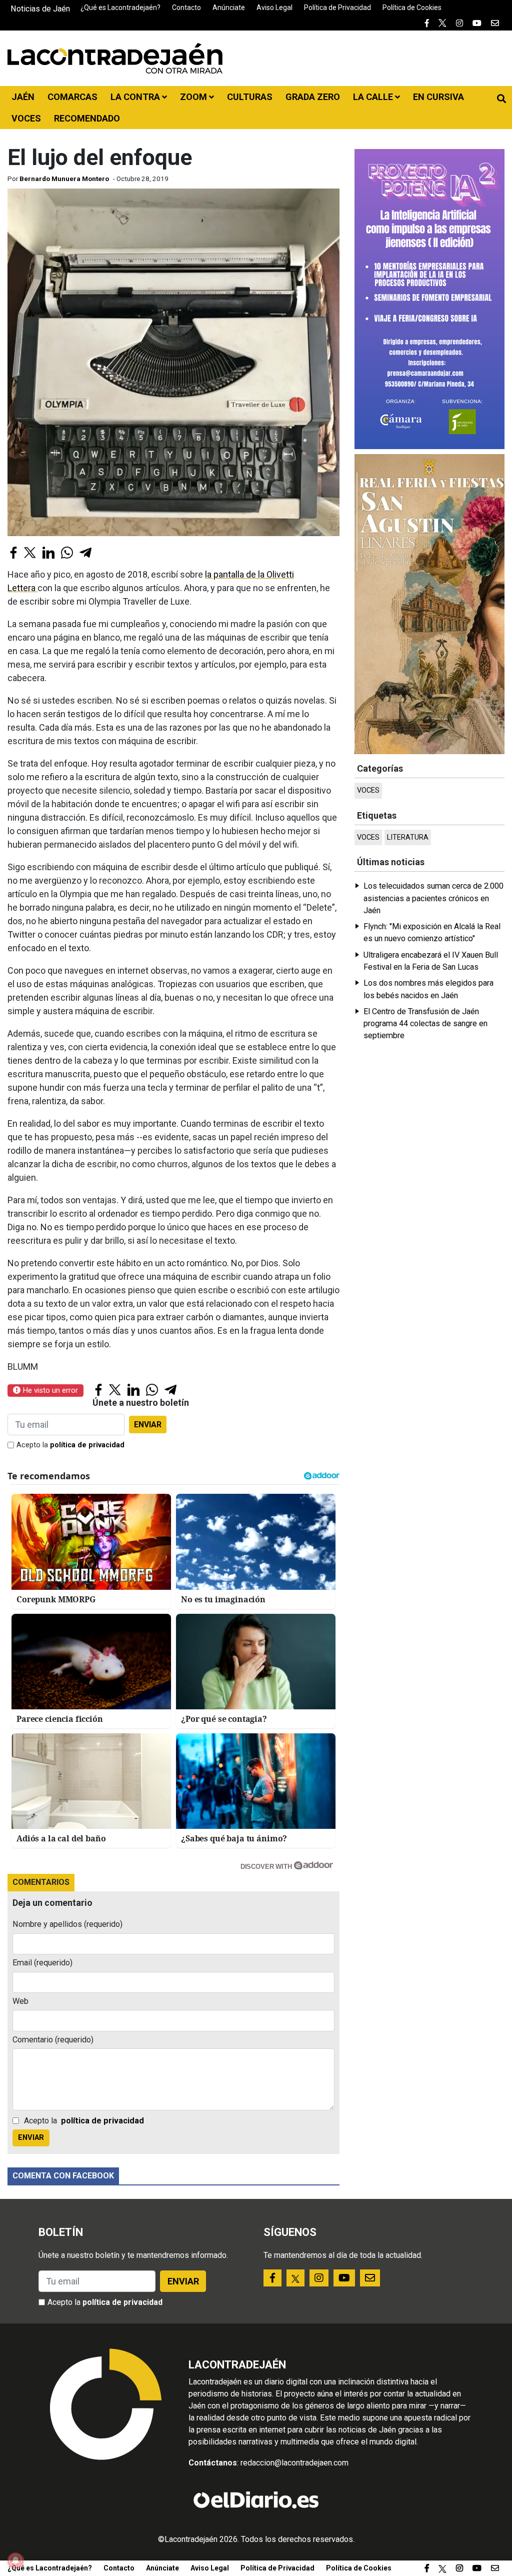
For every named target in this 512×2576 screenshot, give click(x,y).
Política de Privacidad (337, 8)
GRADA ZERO (313, 97)
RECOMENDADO (87, 118)
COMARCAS (72, 97)
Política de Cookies (412, 8)
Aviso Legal (274, 8)
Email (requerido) (42, 1963)
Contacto (186, 8)
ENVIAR (148, 1425)
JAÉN (23, 97)
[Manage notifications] (15, 2560)
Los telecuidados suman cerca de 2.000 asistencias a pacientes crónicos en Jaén (433, 898)
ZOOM (194, 97)
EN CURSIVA (438, 97)
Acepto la (70, 1445)
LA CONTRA (136, 97)
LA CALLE (374, 97)
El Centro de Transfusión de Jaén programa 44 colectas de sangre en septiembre (425, 1024)
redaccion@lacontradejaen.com (294, 2463)
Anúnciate (229, 8)
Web (20, 2001)
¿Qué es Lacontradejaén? (120, 8)
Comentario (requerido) (53, 2040)
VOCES (26, 118)
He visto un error (49, 1390)
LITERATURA (408, 837)
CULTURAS (250, 97)
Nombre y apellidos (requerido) (67, 1924)
